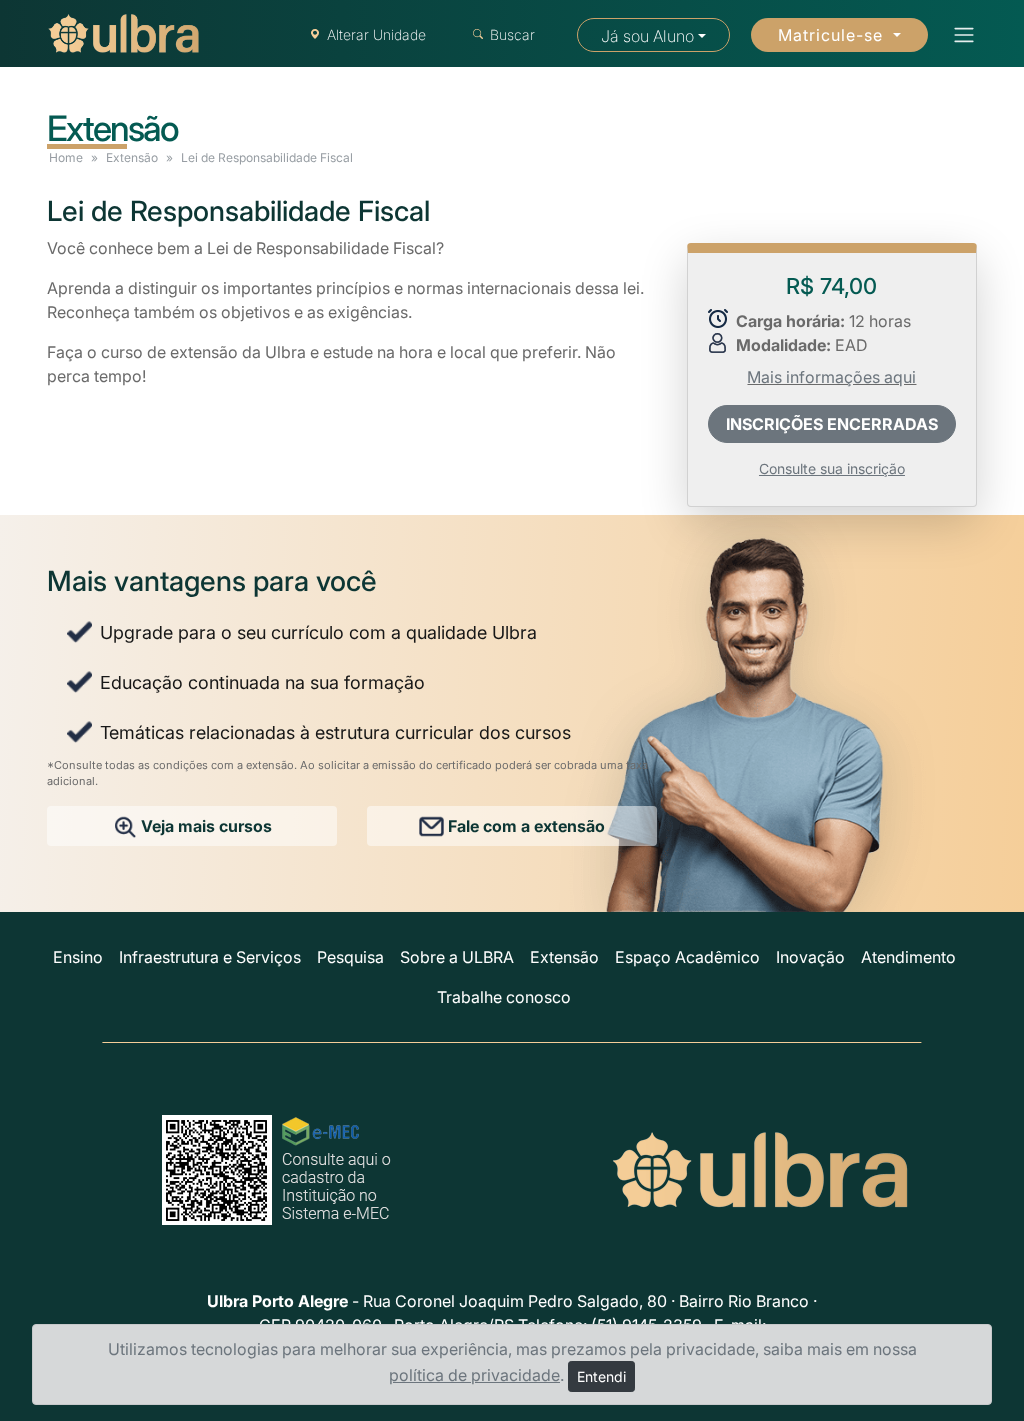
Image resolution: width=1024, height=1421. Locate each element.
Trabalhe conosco (504, 997)
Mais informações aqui (831, 377)
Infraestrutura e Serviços (210, 957)
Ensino (78, 957)
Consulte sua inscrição (832, 468)
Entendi (601, 1376)
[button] (958, 35)
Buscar (512, 34)
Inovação (810, 957)
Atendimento (908, 957)
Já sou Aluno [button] (647, 36)
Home (66, 157)
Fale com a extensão (524, 826)
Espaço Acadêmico (687, 957)
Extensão (132, 157)
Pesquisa (350, 957)
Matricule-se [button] (833, 35)
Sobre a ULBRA (457, 957)
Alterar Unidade (376, 34)
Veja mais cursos (204, 826)
